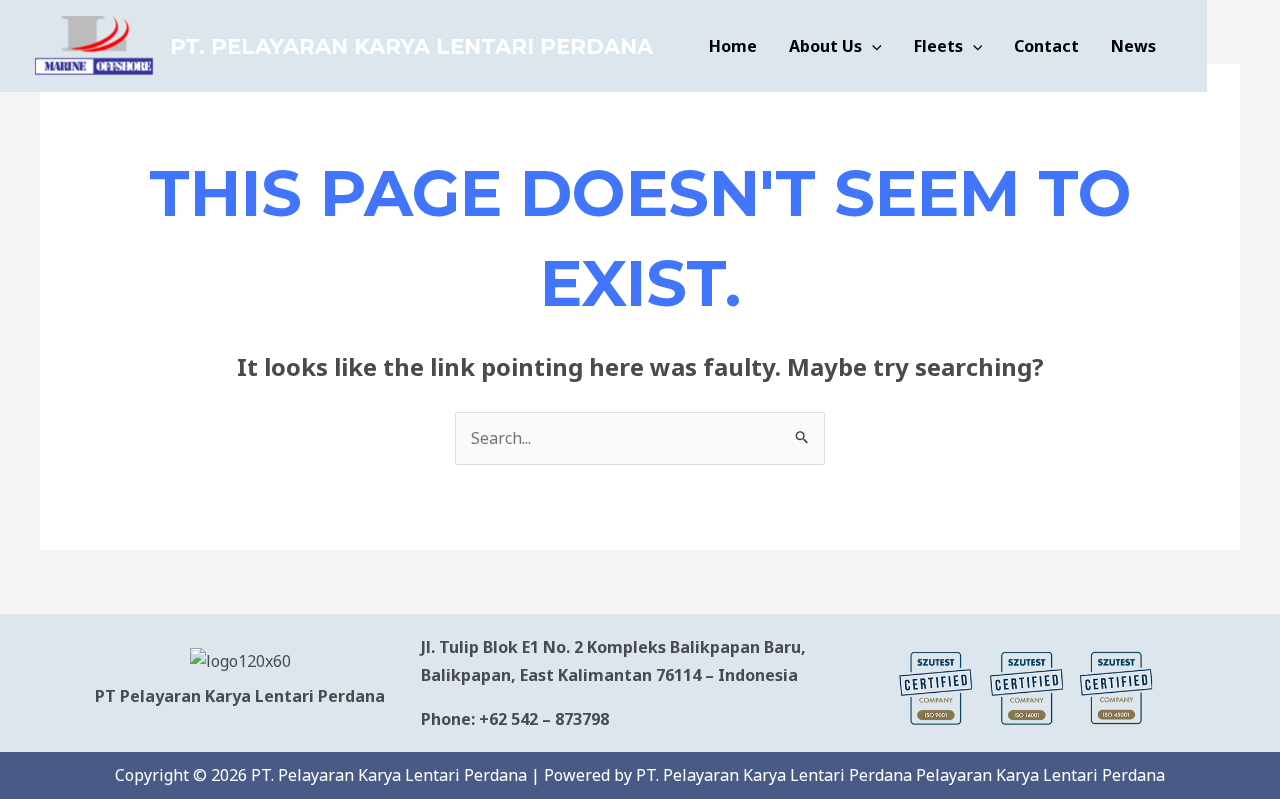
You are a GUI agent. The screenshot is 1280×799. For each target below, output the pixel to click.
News (1133, 46)
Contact (1046, 46)
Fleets (938, 46)
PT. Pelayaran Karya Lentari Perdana (411, 46)
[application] (872, 46)
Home (733, 46)
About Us (825, 46)
